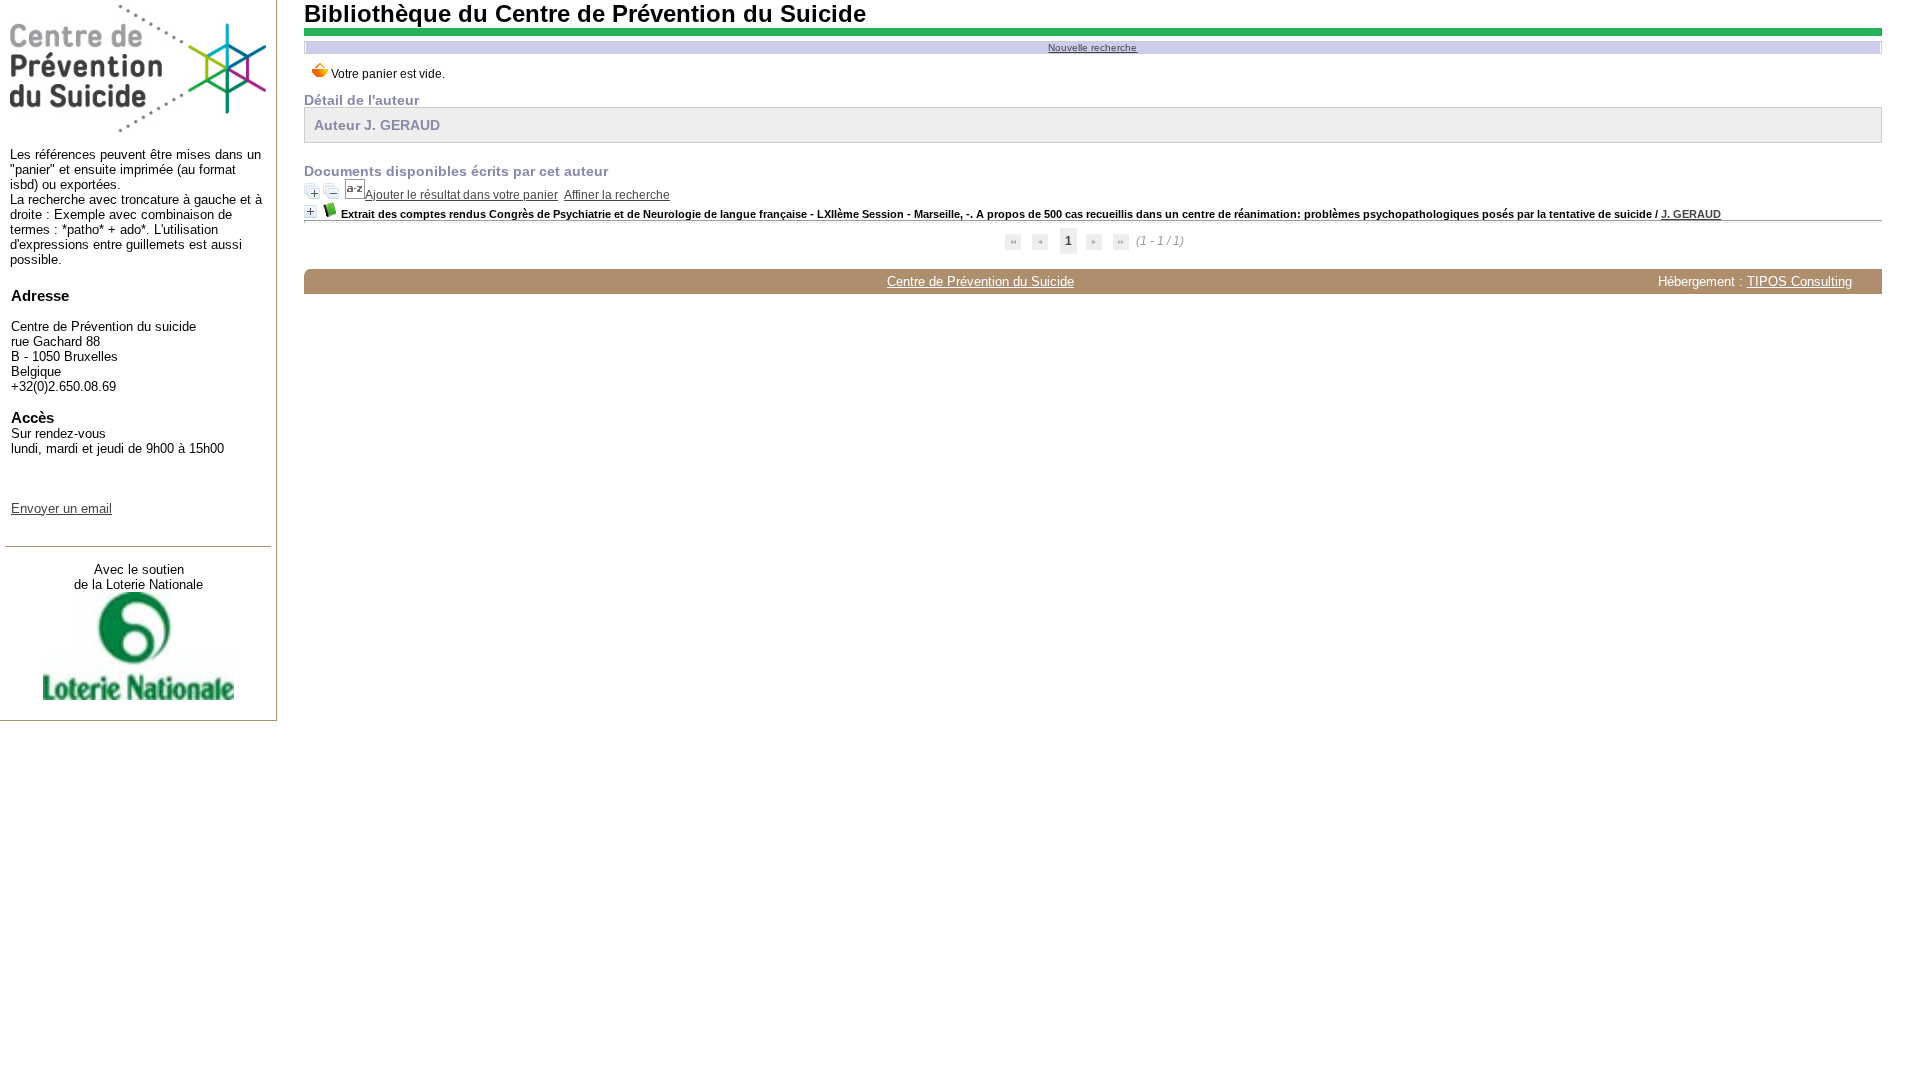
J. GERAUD (1691, 214)
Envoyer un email (61, 508)
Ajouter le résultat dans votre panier (461, 195)
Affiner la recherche (617, 195)
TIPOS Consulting (1799, 281)
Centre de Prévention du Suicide (980, 281)
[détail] (310, 211)
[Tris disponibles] (355, 195)
